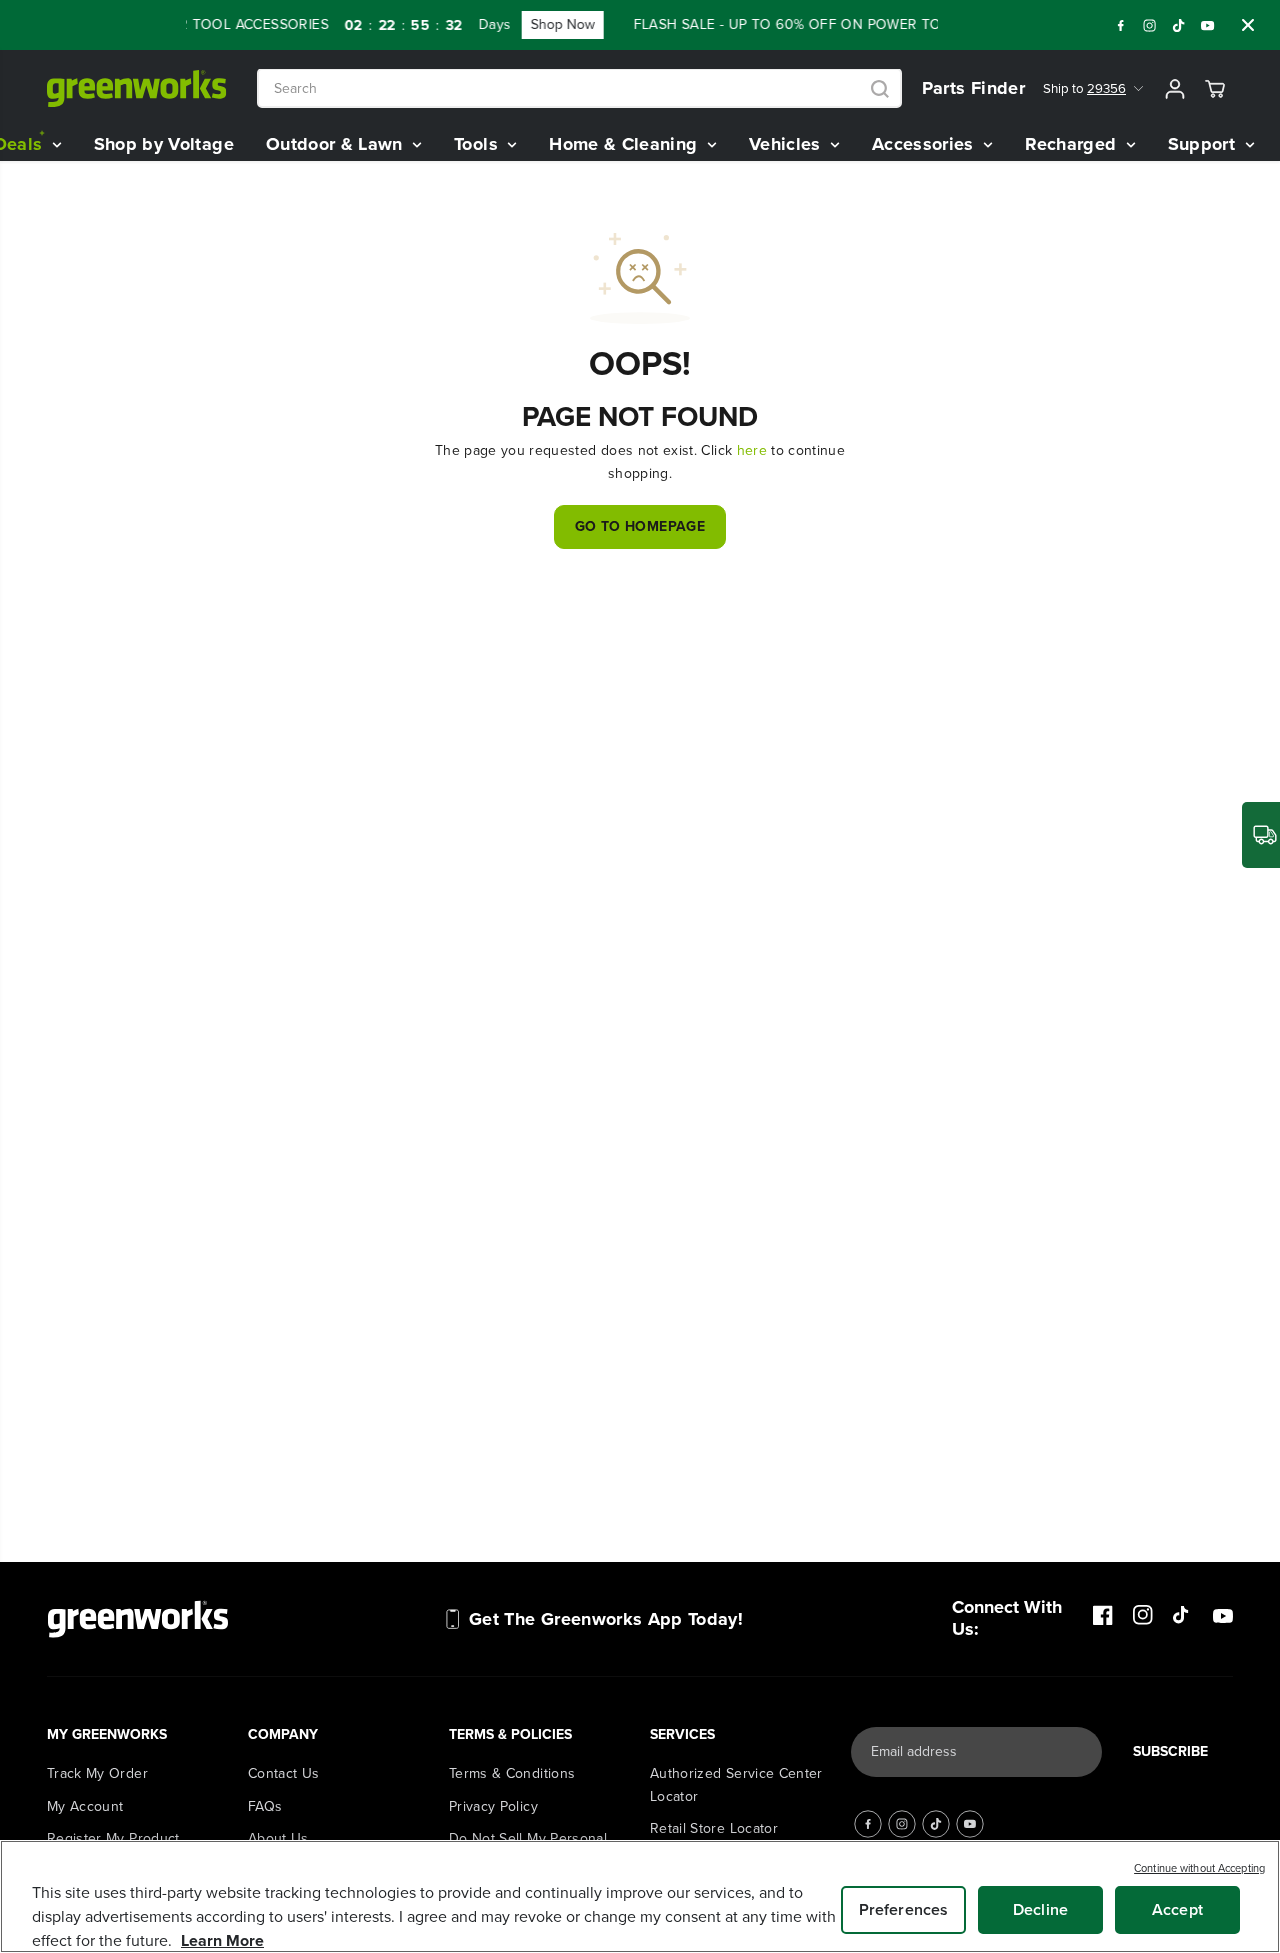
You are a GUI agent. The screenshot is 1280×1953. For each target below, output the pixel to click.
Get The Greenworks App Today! (606, 1619)
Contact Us (284, 1773)
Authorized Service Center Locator (736, 1784)
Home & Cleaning (626, 144)
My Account (85, 1806)
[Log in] (1175, 89)
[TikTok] (1179, 25)
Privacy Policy (493, 1806)
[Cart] (1215, 89)
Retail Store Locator (714, 1828)
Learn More (222, 1940)
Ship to (1084, 88)
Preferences (904, 1909)
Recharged (1073, 144)
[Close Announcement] (1248, 25)
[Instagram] (1150, 25)
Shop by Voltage (164, 144)
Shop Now (545, 24)
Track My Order (97, 1773)
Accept (1177, 1909)
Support (1204, 144)
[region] (640, 1896)
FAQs (265, 1806)
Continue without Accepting (1199, 1868)
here (752, 450)
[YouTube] (1208, 25)
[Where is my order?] (1261, 835)
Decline (1040, 1909)
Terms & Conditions (512, 1773)
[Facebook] (1121, 25)
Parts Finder (973, 88)
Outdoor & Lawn (337, 144)
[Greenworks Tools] (137, 88)
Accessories (925, 144)
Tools (478, 144)
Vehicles (787, 144)
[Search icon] (880, 89)
